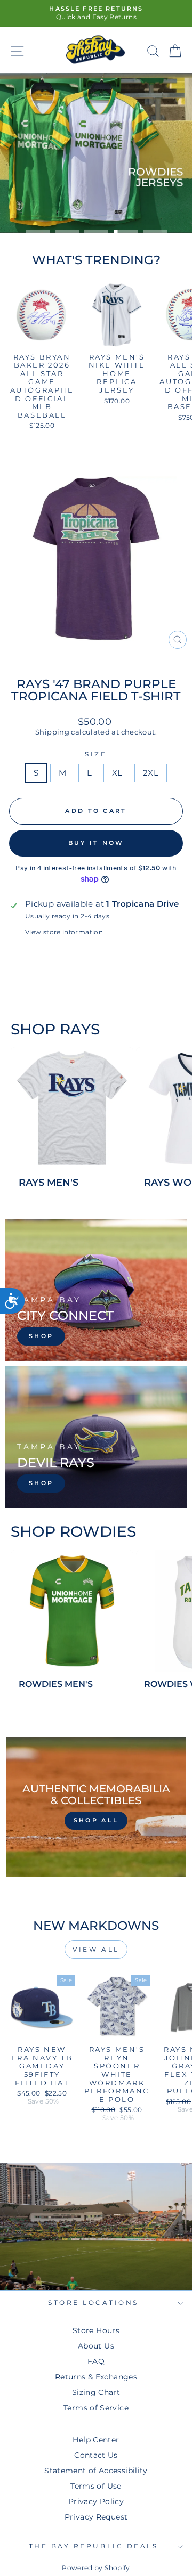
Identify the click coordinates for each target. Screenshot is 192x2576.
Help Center (96, 2440)
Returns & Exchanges (96, 2377)
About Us (96, 2346)
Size (96, 754)
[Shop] (96, 1290)
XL (117, 773)
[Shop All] (96, 1807)
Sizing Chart (96, 2392)
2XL (151, 773)
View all (96, 1949)
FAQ (96, 2361)
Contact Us (96, 2455)
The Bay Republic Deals (94, 2546)
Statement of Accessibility (96, 2471)
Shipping (52, 732)
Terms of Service (96, 2408)
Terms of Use (96, 2486)
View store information (64, 932)
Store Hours (96, 2330)
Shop (157, 201)
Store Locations (93, 2303)
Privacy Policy (96, 2501)
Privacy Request (96, 2517)
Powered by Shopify (96, 2568)
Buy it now (96, 843)
